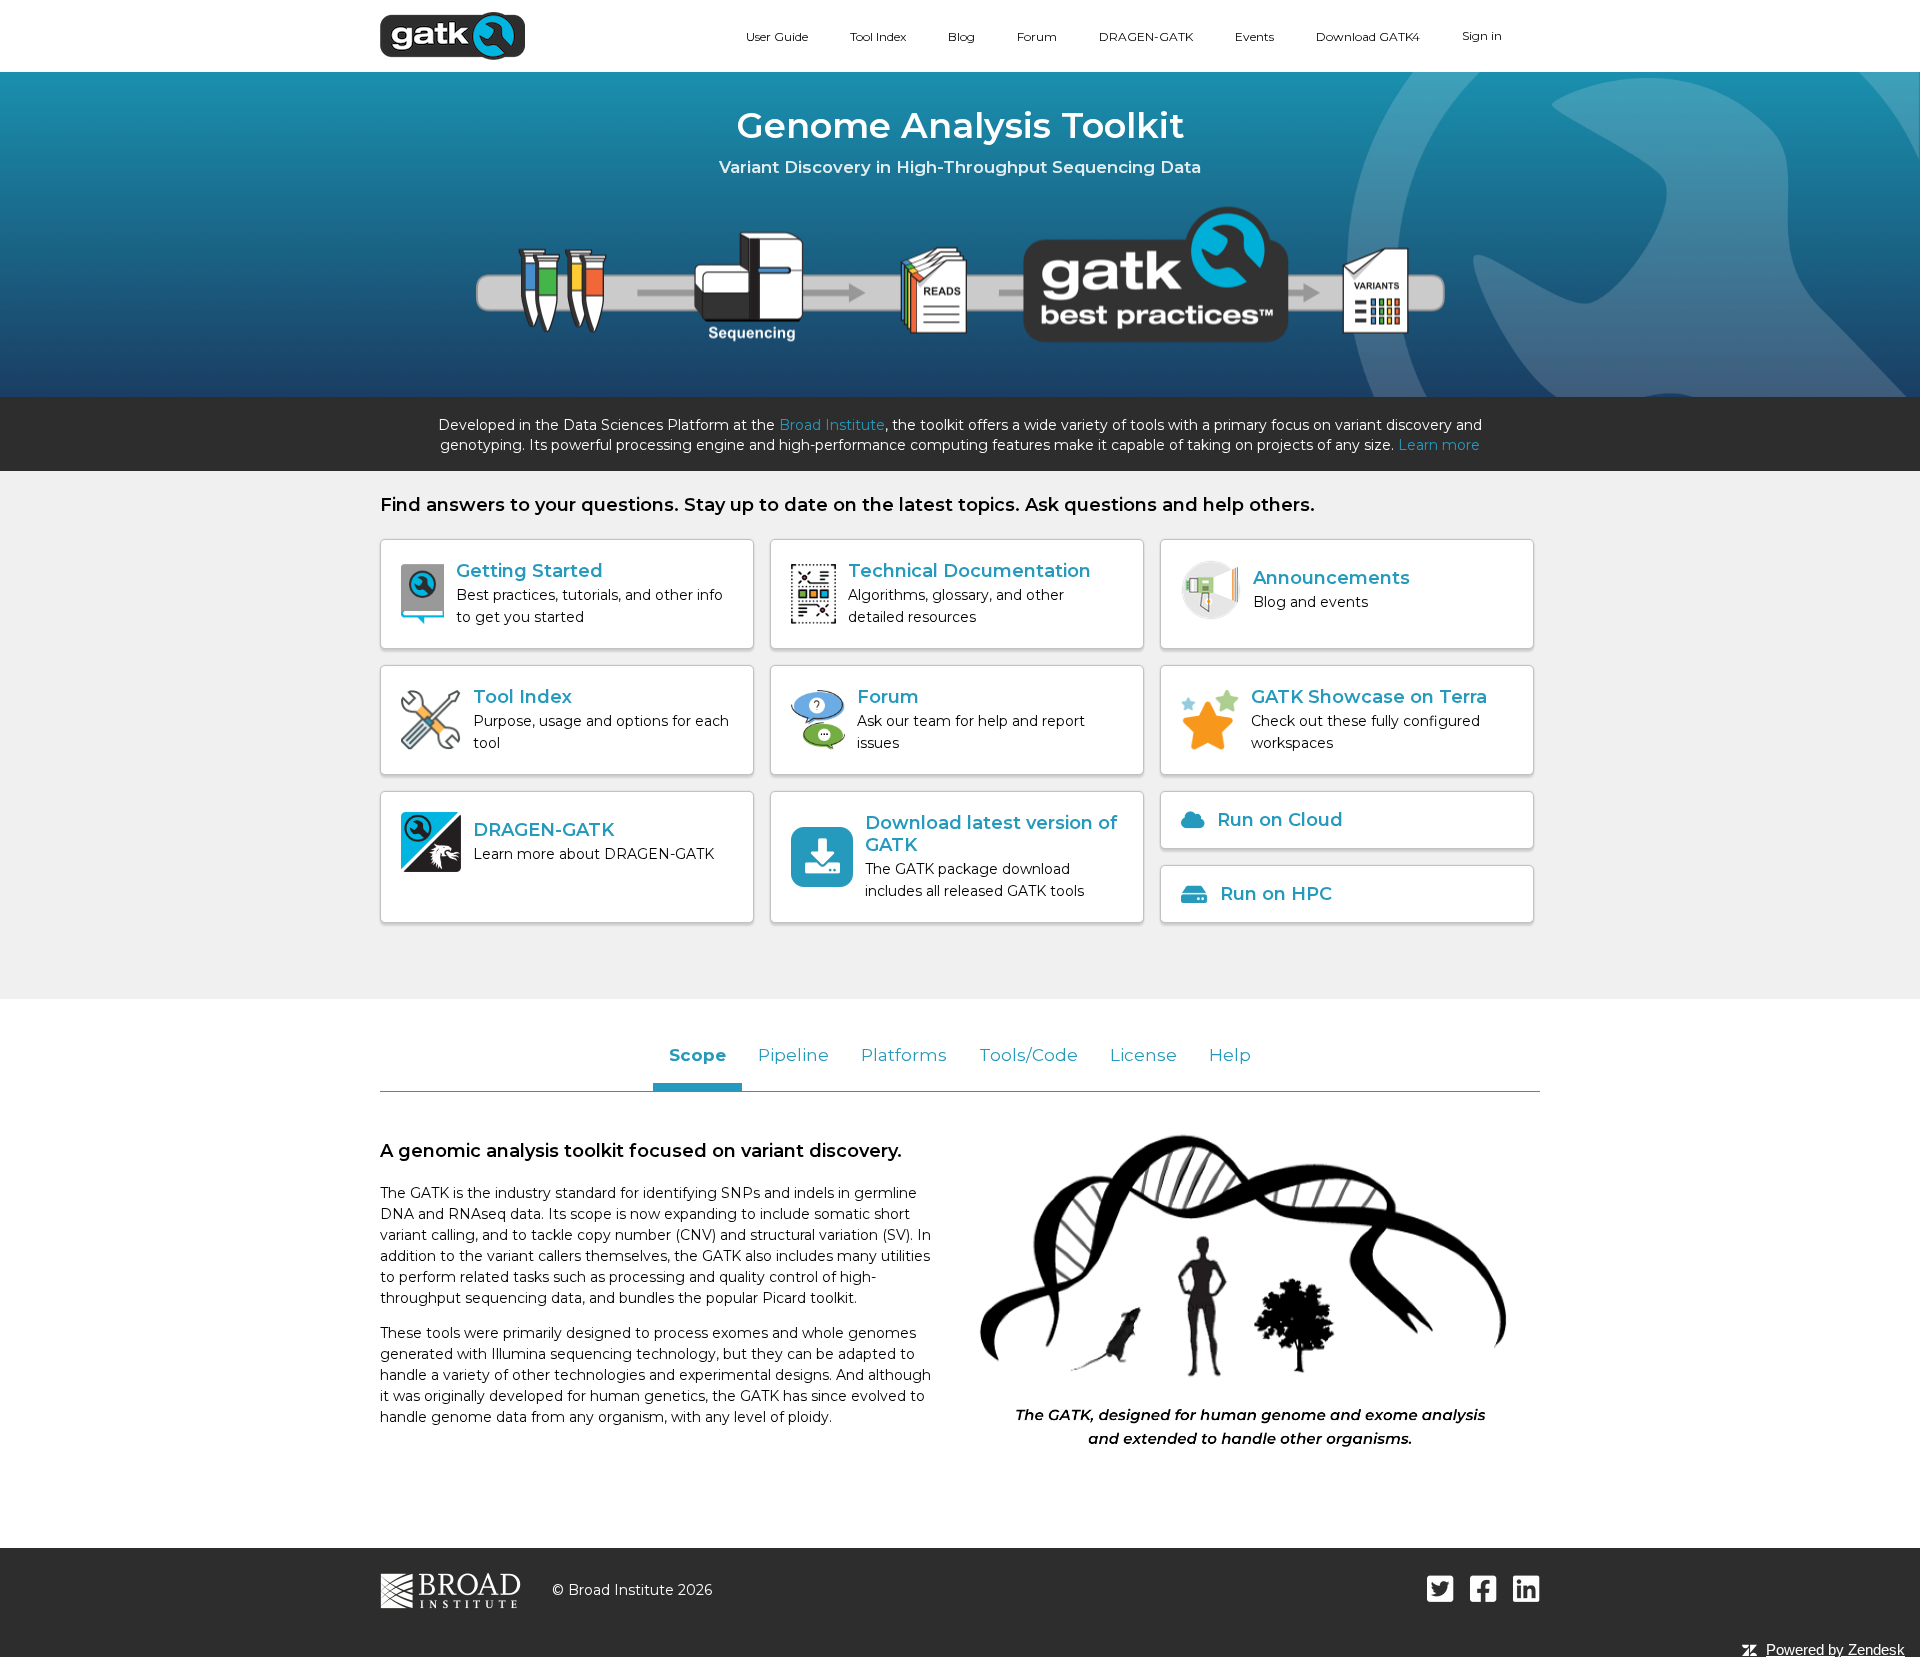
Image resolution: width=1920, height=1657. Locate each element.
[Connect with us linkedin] (1526, 1588)
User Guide (777, 36)
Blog (961, 36)
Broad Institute (832, 425)
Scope (697, 1055)
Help (1230, 1055)
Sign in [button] (1482, 35)
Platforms (904, 1055)
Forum (1037, 36)
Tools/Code (1028, 1055)
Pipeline (793, 1055)
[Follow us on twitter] (1440, 1588)
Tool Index (878, 36)
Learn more (1439, 445)
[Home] (452, 35)
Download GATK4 (1368, 36)
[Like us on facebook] (1483, 1588)
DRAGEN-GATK (1146, 36)
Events (1254, 36)
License (1143, 1055)
